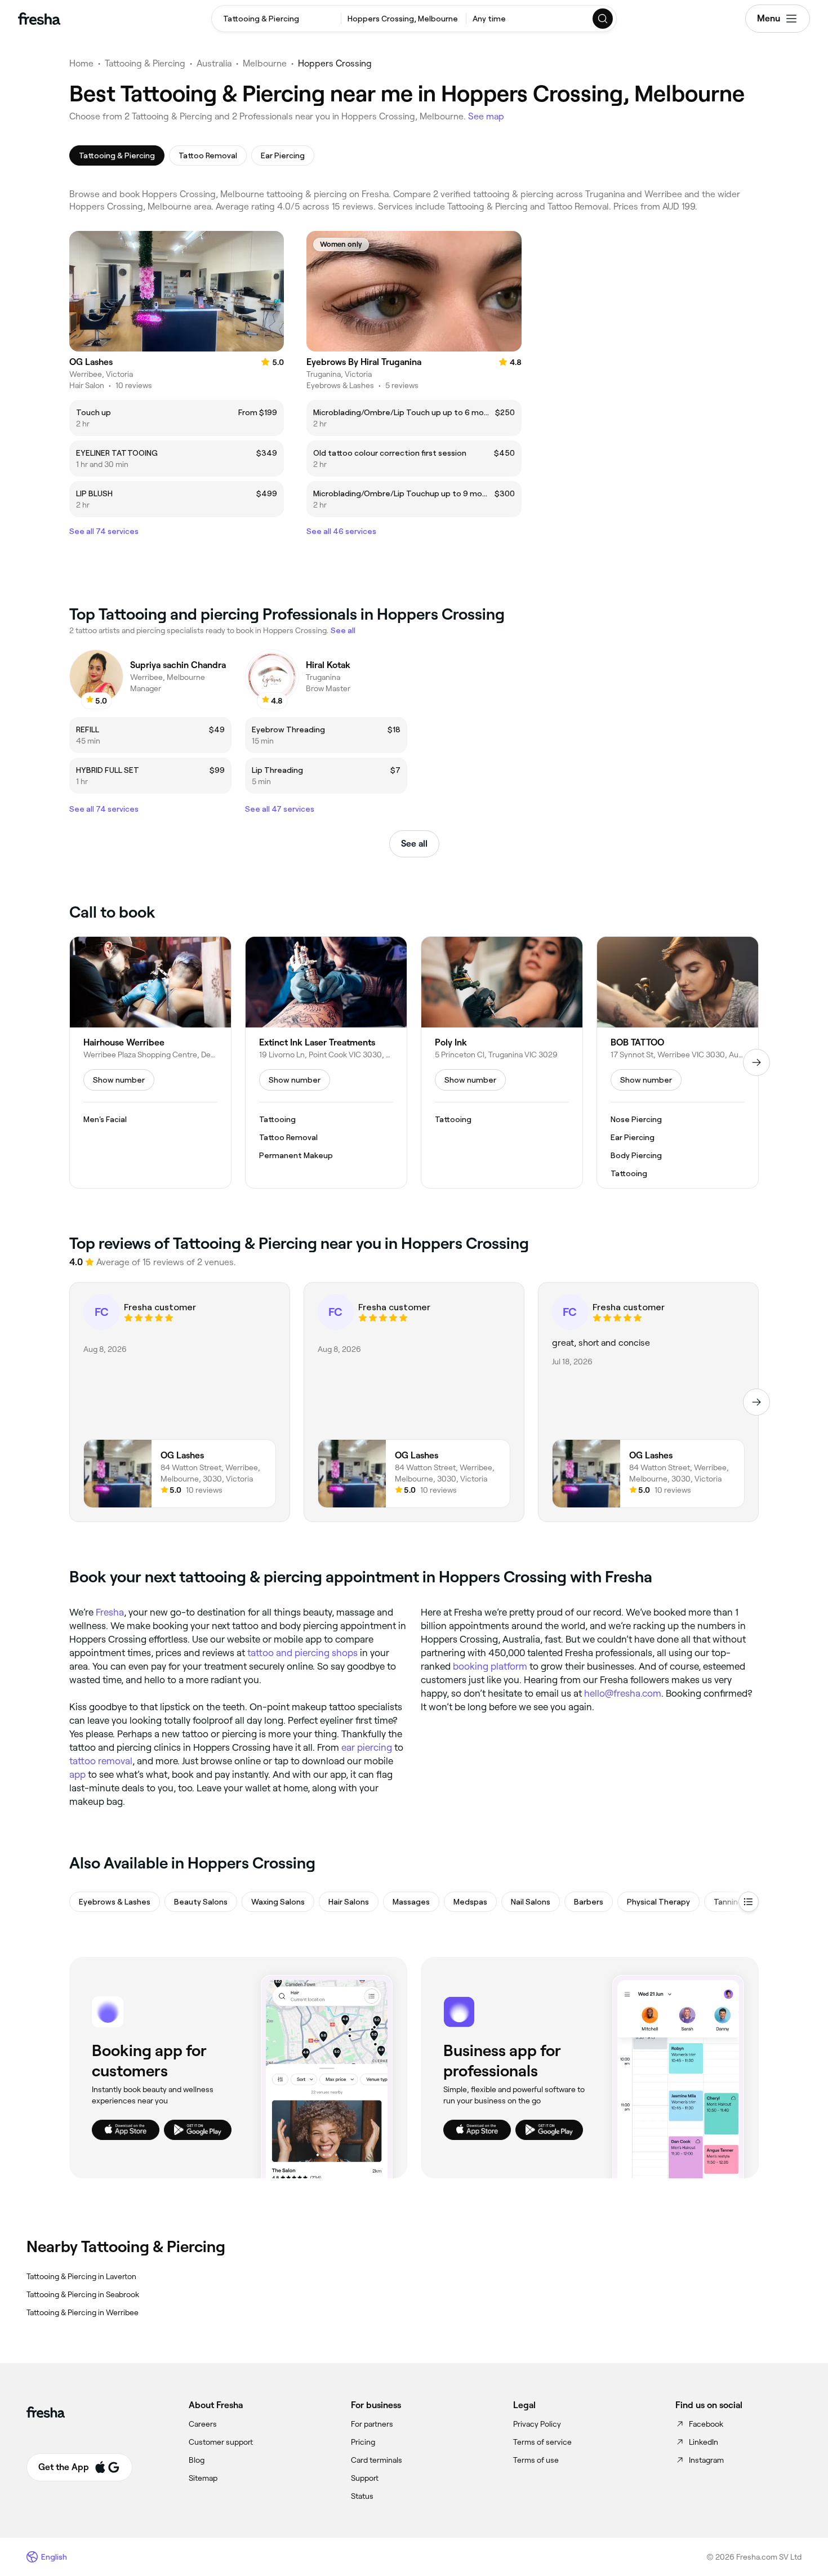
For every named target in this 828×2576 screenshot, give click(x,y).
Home (81, 63)
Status (362, 2496)
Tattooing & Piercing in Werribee (83, 2312)
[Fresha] (39, 19)
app (77, 1774)
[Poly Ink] (502, 1062)
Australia (214, 63)
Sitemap (203, 2478)
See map (486, 116)
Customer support (221, 2442)
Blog (197, 2460)
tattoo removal (101, 1761)
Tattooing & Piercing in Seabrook (83, 2294)
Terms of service (542, 2442)
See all (414, 844)
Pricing (363, 2442)
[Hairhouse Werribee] (150, 1062)
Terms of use (536, 2460)
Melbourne (265, 63)
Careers (203, 2424)
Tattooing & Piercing (145, 63)
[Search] (603, 19)
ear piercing (367, 1747)
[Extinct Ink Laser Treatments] (326, 1062)
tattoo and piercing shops (302, 1653)
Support (365, 2478)
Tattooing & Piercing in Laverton (81, 2276)
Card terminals (377, 2460)
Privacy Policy (537, 2424)
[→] (756, 1062)
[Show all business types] (749, 1902)
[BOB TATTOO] (678, 1062)
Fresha (110, 1612)
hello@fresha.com (623, 1693)
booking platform (490, 1666)
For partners (372, 2424)
